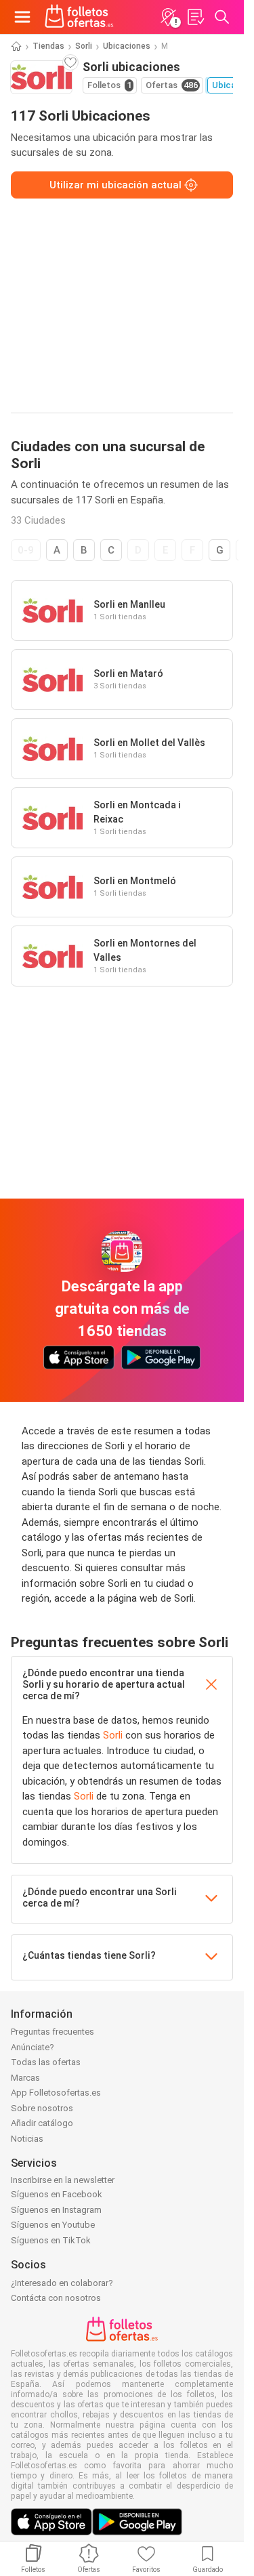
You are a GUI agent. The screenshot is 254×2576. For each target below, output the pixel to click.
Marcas (25, 2078)
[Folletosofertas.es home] (79, 17)
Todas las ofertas (46, 2062)
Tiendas (48, 46)
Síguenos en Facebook (57, 2194)
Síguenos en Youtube (53, 2225)
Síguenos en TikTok (51, 2240)
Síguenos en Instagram (56, 2210)
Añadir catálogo (42, 2123)
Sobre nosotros (42, 2108)
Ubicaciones (127, 46)
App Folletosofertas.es (56, 2093)
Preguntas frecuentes (52, 2032)
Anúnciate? (33, 2047)
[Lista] (195, 17)
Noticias (27, 2139)
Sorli (84, 46)
